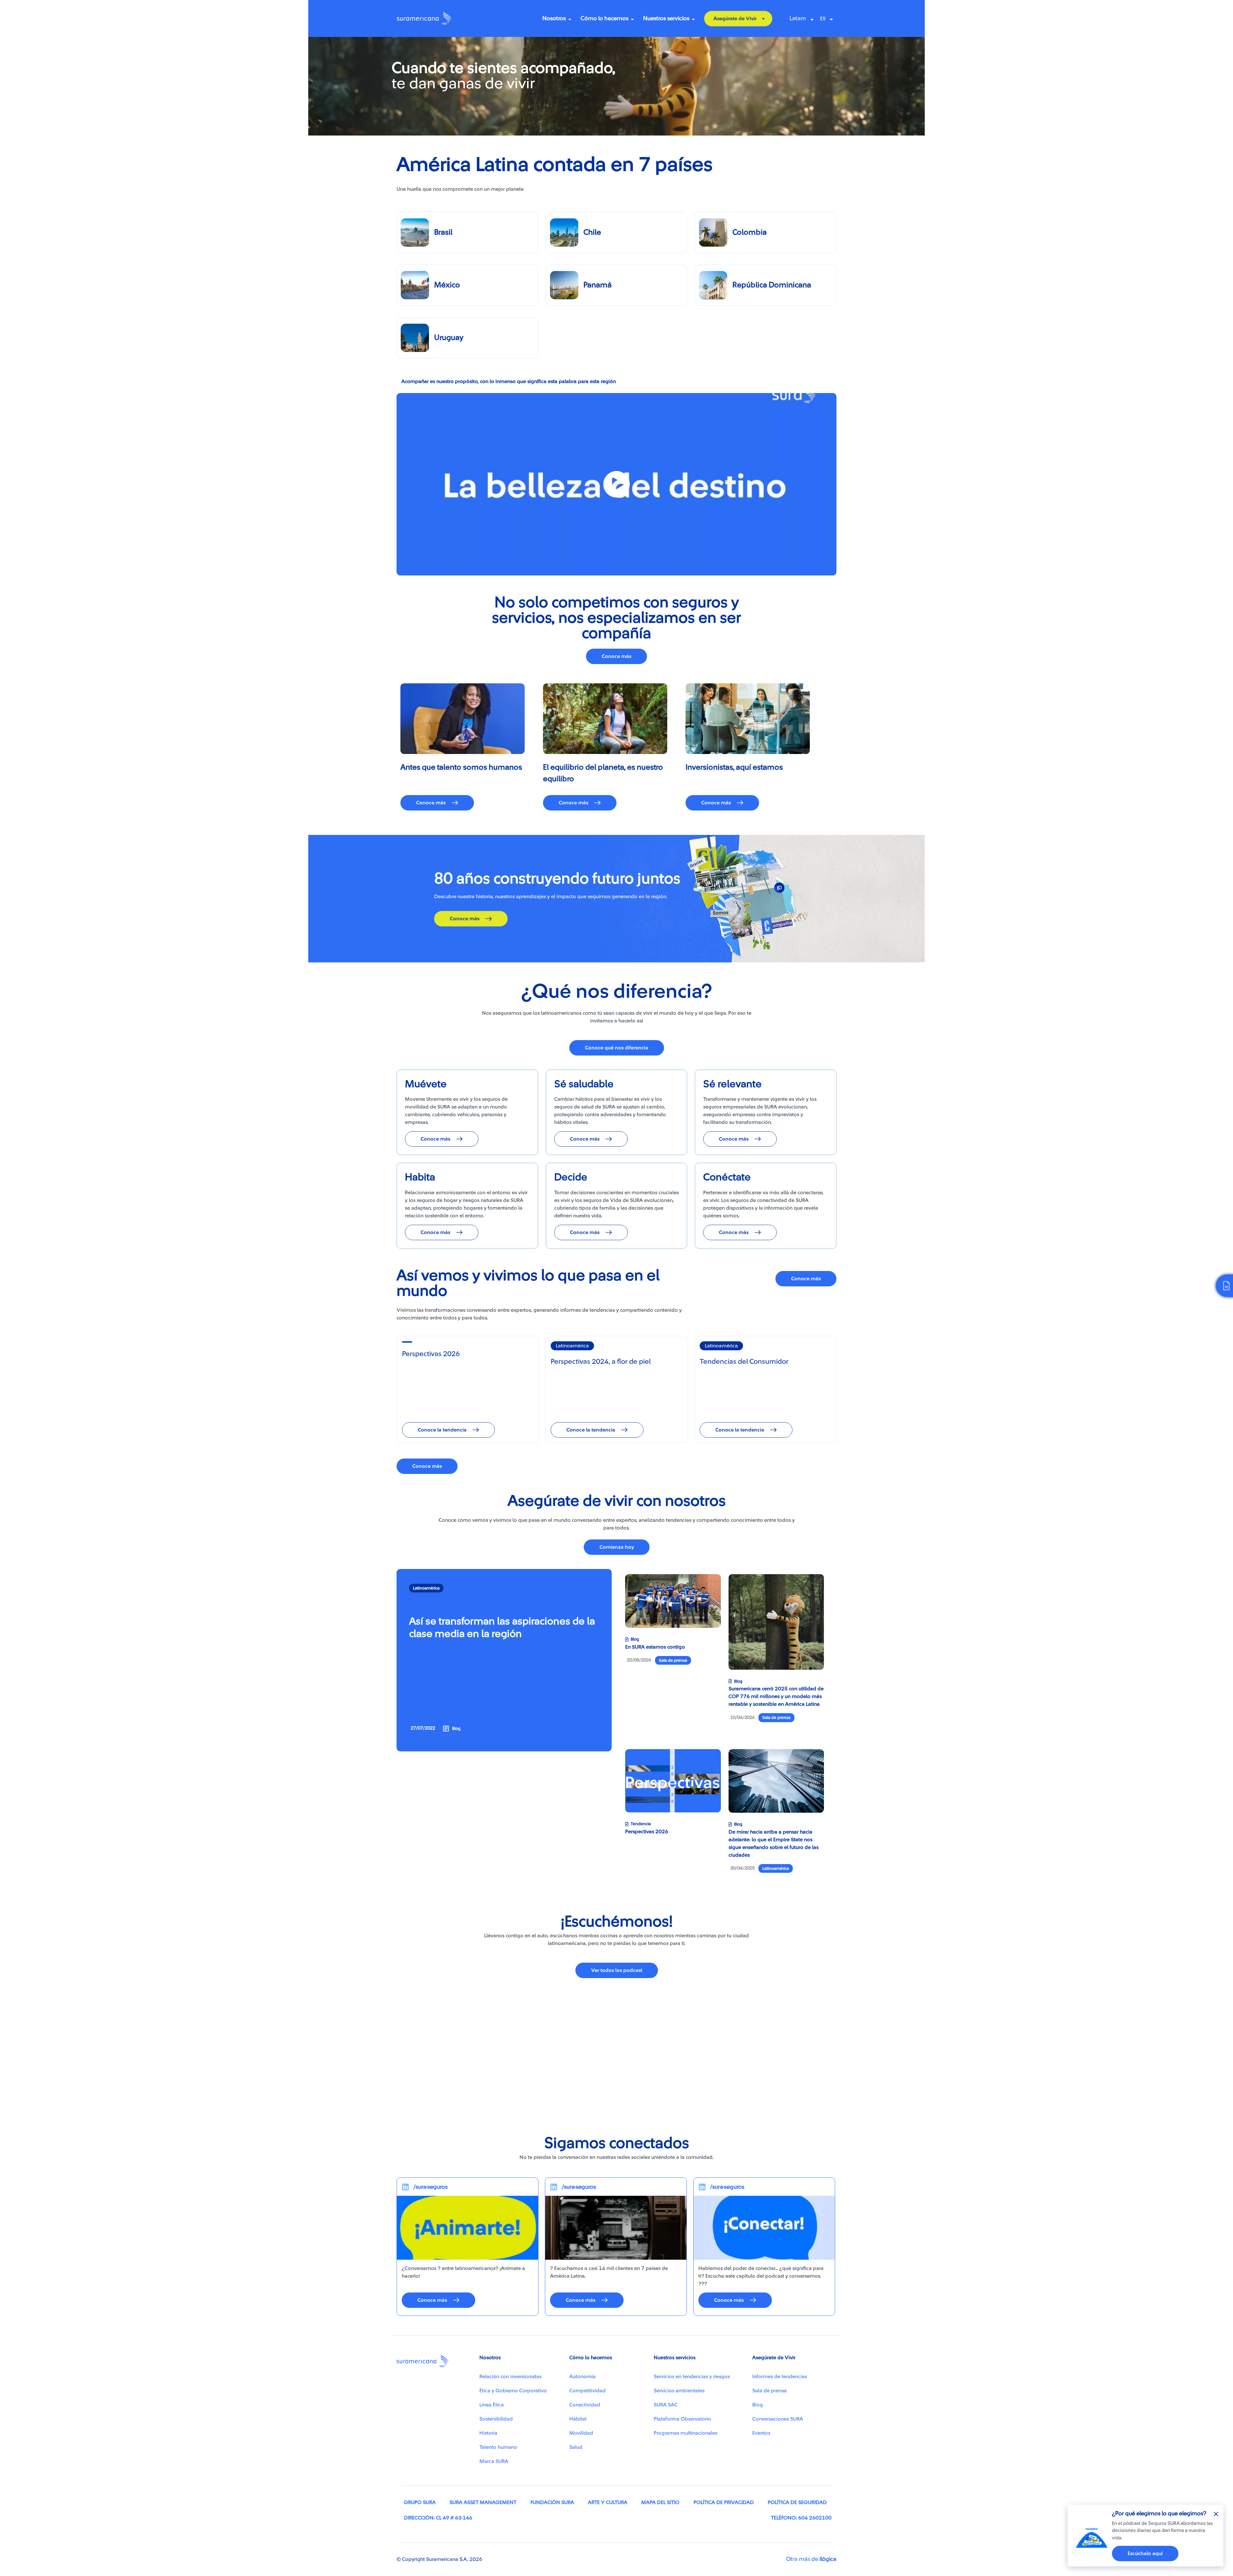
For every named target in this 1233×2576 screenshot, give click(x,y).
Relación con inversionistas (510, 2377)
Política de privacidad (724, 2502)
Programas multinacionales (686, 2433)
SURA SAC (666, 2405)
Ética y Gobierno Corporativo (513, 2391)
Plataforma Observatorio (682, 2419)
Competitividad (587, 2391)
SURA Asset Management (483, 2502)
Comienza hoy (617, 1547)
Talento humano (498, 2447)
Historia (488, 2433)
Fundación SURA (552, 2502)
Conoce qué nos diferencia (617, 1048)
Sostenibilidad (496, 2419)
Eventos (761, 2433)
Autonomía (582, 2377)
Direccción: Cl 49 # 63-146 (438, 2518)
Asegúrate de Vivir (735, 19)
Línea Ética (492, 2405)
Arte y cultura (608, 2502)
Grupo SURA (420, 2502)
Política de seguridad (797, 2502)
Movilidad (581, 2433)
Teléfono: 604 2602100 (801, 2518)
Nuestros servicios (666, 18)
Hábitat (578, 2419)
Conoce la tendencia (442, 1430)
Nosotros (554, 18)
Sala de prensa (770, 2391)
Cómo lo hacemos (604, 18)
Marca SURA (494, 2461)
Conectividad (585, 2405)
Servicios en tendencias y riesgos (692, 2377)
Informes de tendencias (780, 2377)
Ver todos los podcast (617, 1970)
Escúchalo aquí (1145, 2554)
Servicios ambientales (679, 2391)
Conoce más (616, 656)
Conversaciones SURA (778, 2419)
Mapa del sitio (660, 2502)
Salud (576, 2447)
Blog (758, 2405)
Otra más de (811, 2559)
